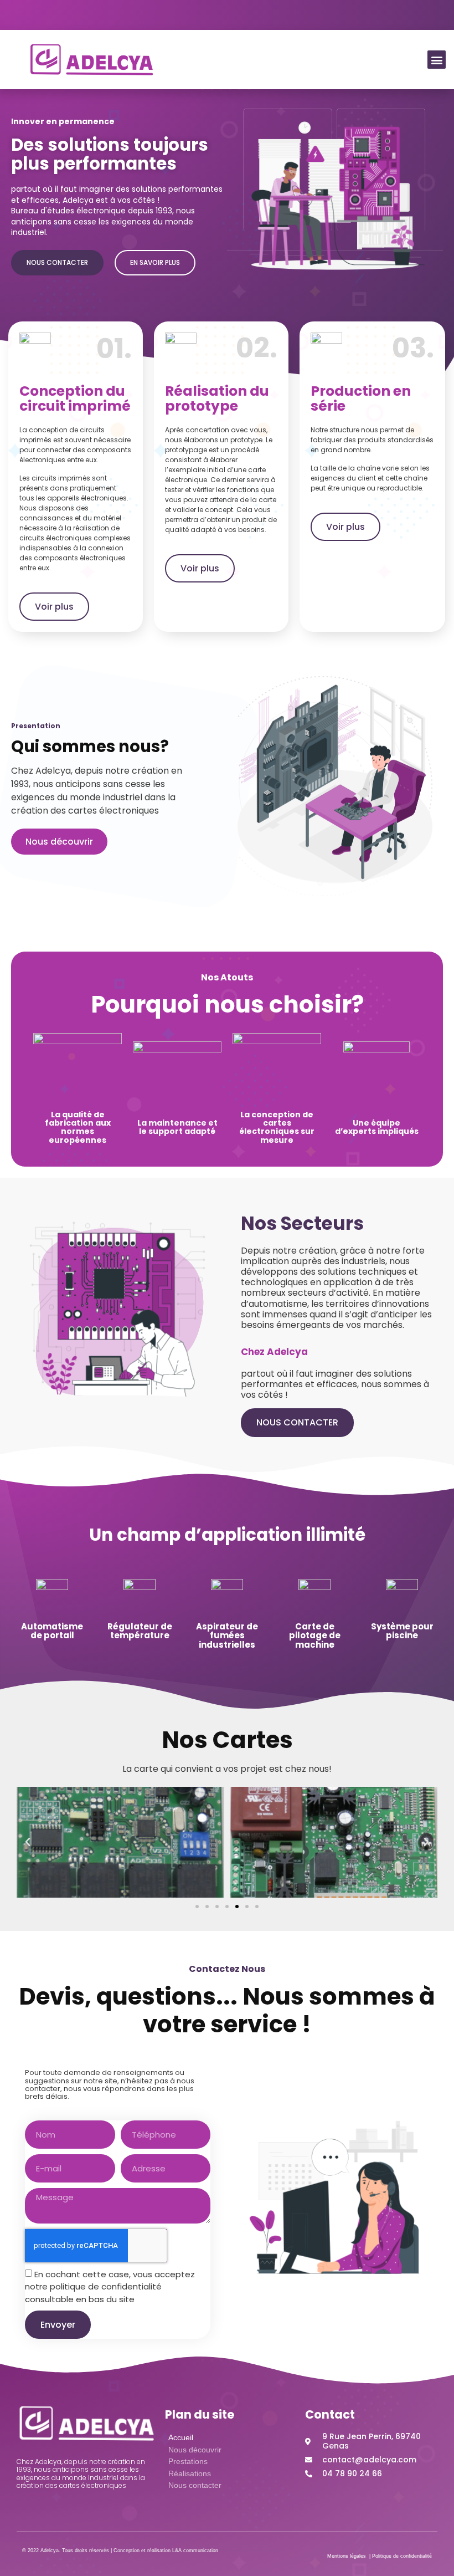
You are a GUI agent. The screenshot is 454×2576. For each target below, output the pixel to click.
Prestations (188, 2461)
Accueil (181, 2437)
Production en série (361, 399)
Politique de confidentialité (402, 2556)
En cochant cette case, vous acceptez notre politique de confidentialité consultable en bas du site (110, 2287)
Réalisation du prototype (217, 399)
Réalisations (190, 2473)
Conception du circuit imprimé (75, 399)
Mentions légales (347, 2556)
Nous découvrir (195, 2450)
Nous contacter (195, 2485)
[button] (437, 60)
